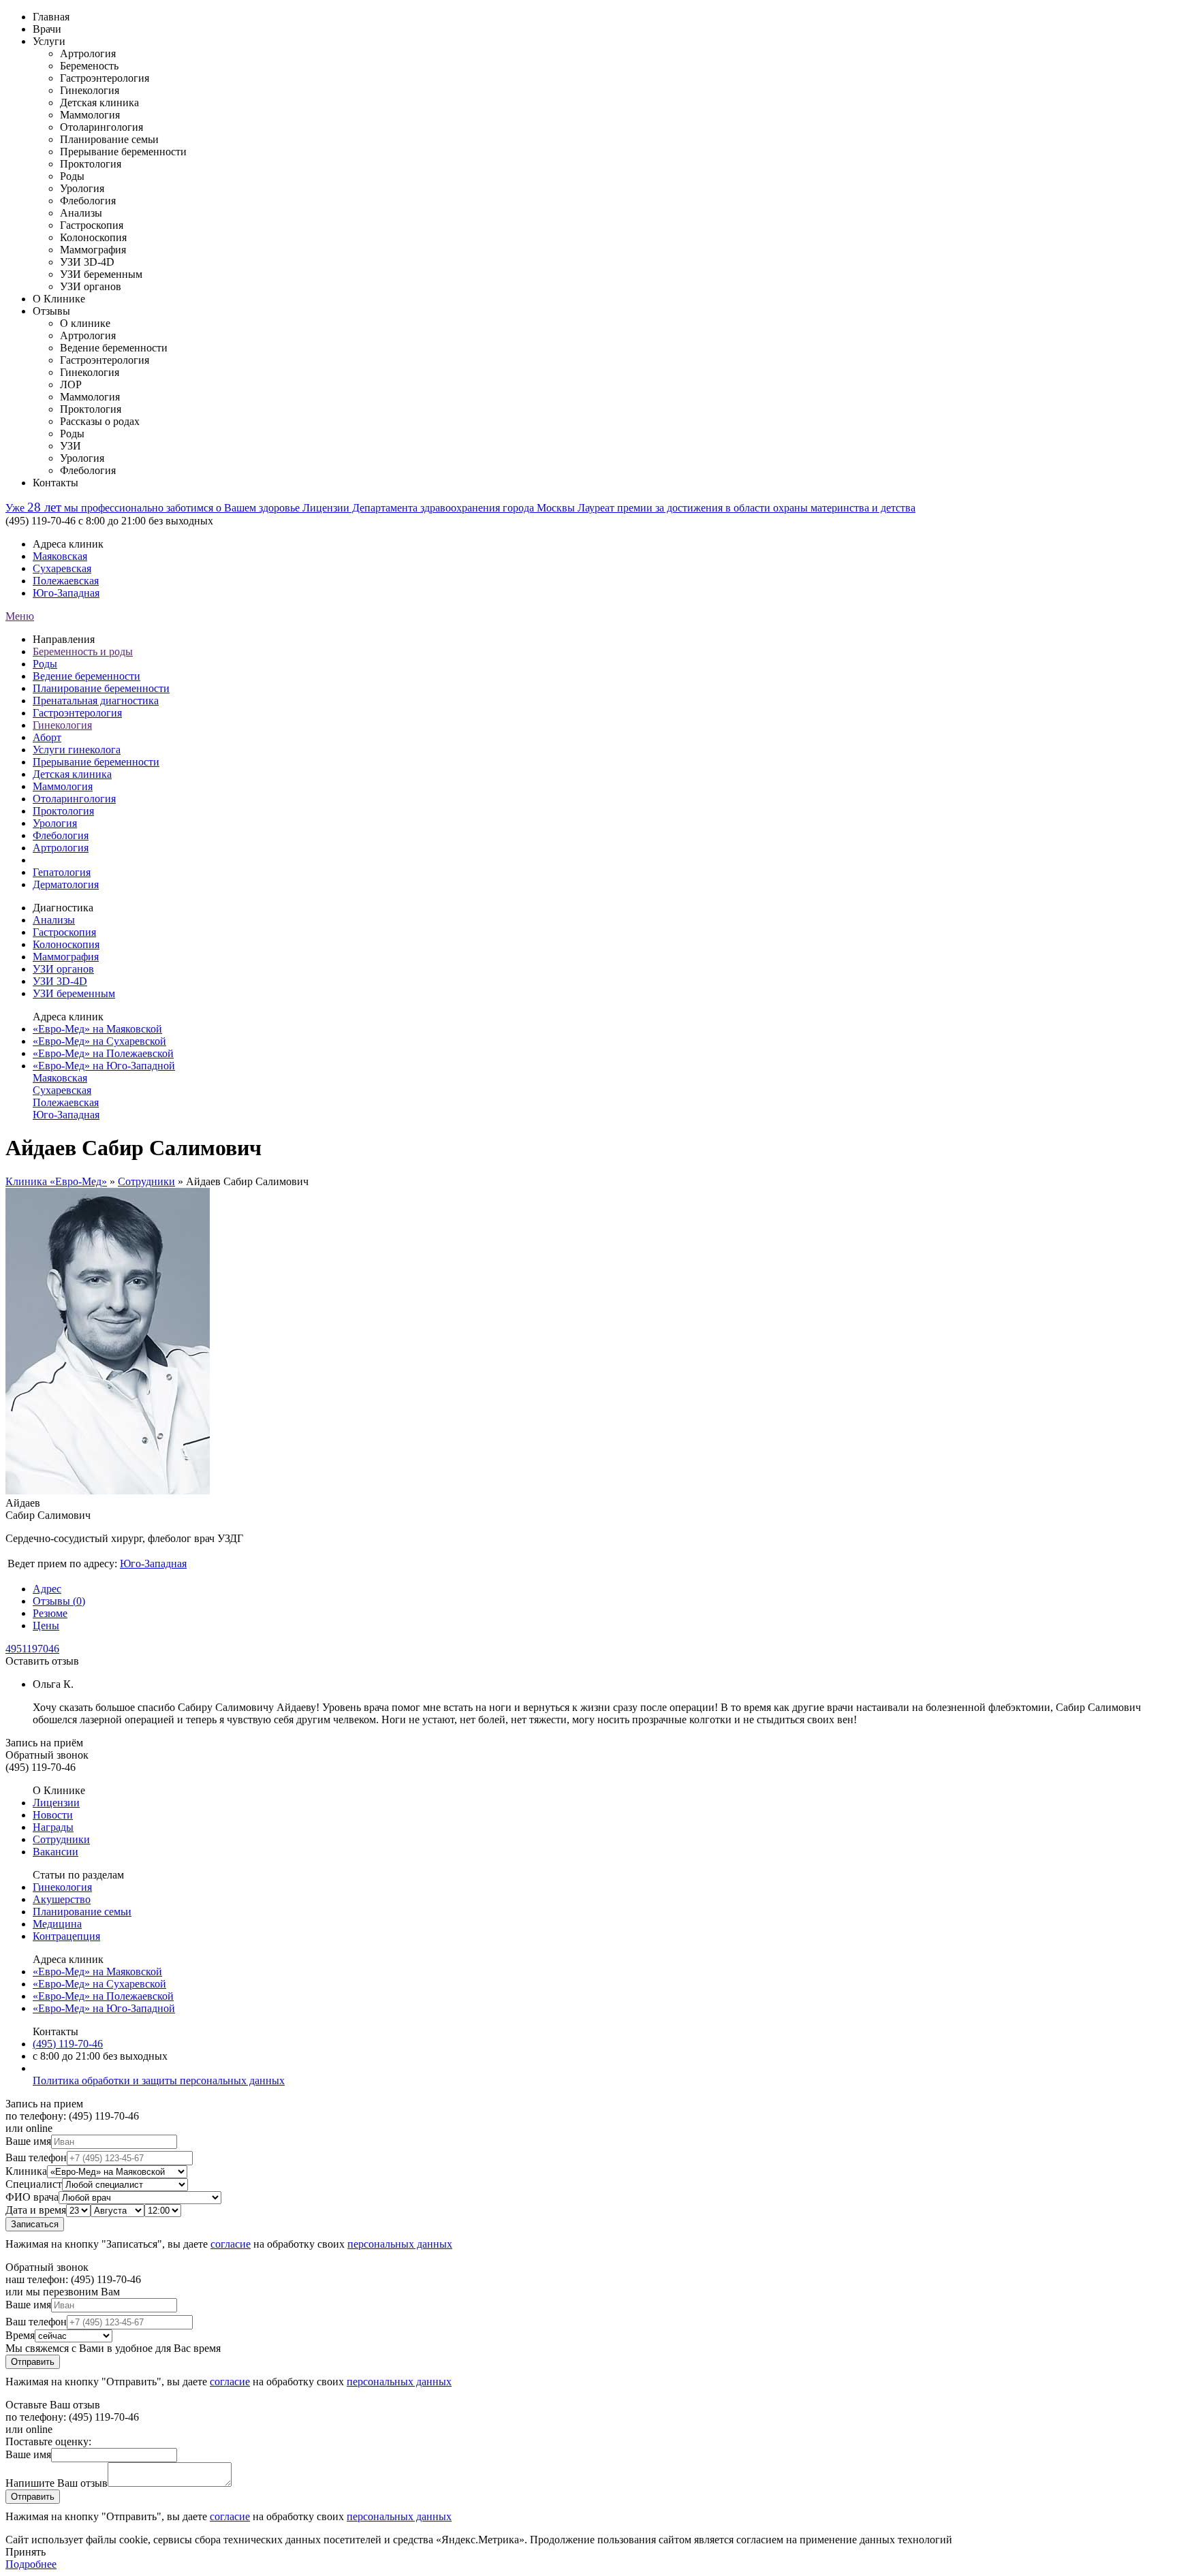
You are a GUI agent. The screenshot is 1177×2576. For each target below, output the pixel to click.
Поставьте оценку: (48, 2441)
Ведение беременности (87, 676)
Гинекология (62, 725)
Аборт (47, 737)
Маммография (66, 957)
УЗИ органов (63, 969)
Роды (45, 664)
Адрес (47, 1589)
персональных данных (400, 2244)
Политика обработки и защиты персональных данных (159, 2080)
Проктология (63, 811)
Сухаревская (62, 568)
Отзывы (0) (59, 1601)
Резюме (50, 1613)
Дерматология (66, 884)
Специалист (34, 2184)
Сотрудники (146, 1181)
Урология (55, 823)
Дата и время (36, 2210)
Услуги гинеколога (77, 750)
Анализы (54, 920)
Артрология (61, 848)
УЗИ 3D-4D (60, 981)
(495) (68, 2044)
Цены (46, 1625)
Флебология (61, 835)
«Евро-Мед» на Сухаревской (99, 1041)
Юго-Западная (66, 593)
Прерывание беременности (96, 762)
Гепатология (62, 872)
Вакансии (56, 1852)
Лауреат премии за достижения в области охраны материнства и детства (747, 508)
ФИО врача (32, 2197)
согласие (231, 2244)
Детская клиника (72, 774)
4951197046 (32, 1649)
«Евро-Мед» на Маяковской (97, 1029)
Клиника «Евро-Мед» (56, 1181)
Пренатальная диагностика (96, 701)
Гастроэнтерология (77, 713)
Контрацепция (66, 1936)
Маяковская (60, 556)
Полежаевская (66, 581)
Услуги (49, 41)
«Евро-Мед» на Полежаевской (103, 1053)
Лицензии (56, 1803)
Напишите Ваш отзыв (57, 2483)
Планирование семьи (82, 1912)
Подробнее (31, 2564)
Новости (53, 1815)
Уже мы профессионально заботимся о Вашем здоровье (154, 508)
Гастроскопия (64, 932)
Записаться (35, 2224)
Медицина (57, 1924)
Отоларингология (74, 799)
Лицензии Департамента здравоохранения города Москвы (440, 508)
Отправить (33, 2362)
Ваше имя (28, 2141)
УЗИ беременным (74, 993)
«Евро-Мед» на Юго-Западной (104, 1066)
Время (20, 2335)
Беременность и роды (83, 651)
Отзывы (51, 311)
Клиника (26, 2171)
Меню (20, 616)
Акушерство (62, 1899)
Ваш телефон (36, 2157)
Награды (53, 1827)
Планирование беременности (101, 688)
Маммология (63, 786)
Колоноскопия (66, 944)
